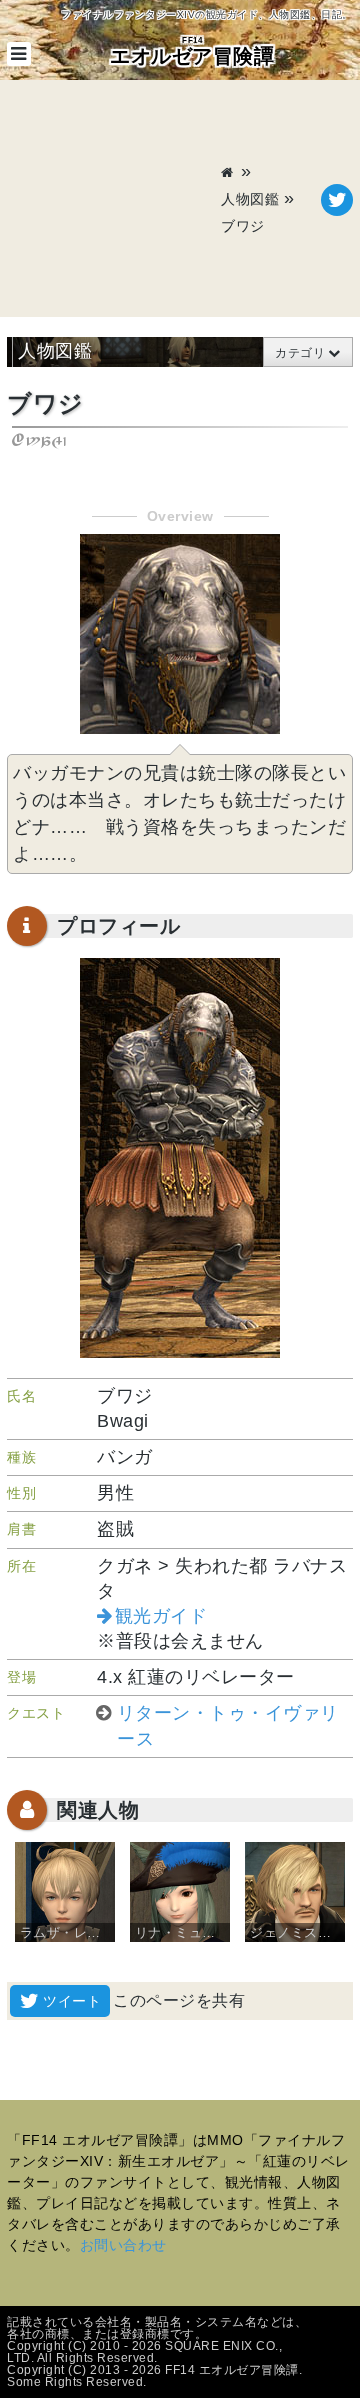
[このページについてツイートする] (337, 200)
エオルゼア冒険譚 (192, 51)
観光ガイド (161, 1616)
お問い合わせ (123, 2245)
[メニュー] (19, 54)
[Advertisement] (114, 200)
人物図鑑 (250, 199)
